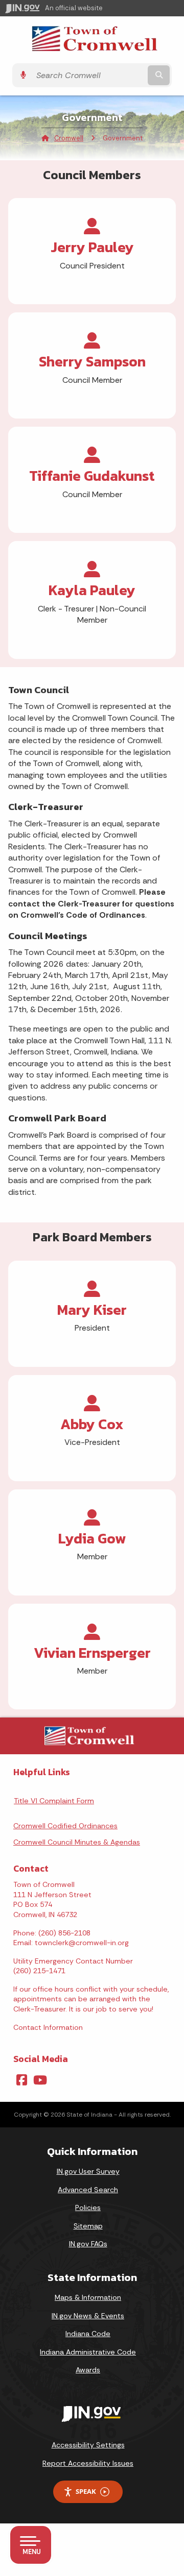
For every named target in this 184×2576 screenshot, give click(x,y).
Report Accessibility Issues (88, 2463)
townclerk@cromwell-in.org (82, 1943)
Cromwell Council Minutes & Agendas (77, 1842)
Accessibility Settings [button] (88, 2445)
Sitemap (88, 2226)
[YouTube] (40, 2080)
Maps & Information (88, 2297)
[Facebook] (22, 2080)
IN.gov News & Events (88, 2316)
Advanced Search (88, 2190)
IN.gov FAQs (88, 2244)
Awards (88, 2370)
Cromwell (69, 138)
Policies (88, 2207)
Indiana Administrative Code (88, 2352)
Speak (86, 2491)
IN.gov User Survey (88, 2171)
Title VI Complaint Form (54, 1801)
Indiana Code (88, 2334)
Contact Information (48, 2027)
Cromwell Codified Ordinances (65, 1826)
